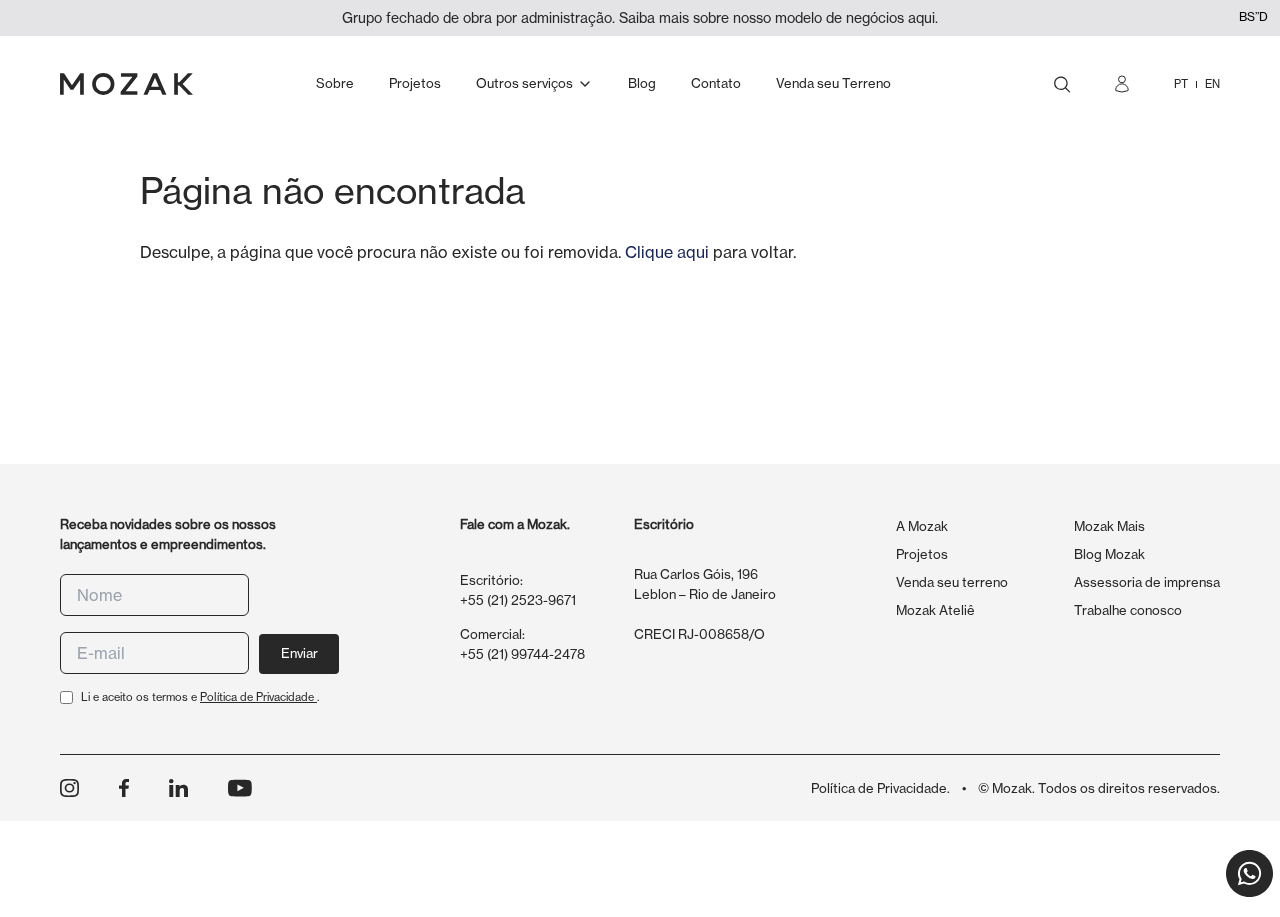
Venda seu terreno (952, 582)
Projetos (922, 554)
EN (1212, 84)
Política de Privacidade (258, 697)
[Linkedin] (178, 788)
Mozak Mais (1109, 526)
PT (1181, 84)
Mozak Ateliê (935, 610)
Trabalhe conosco (1128, 610)
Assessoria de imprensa (1147, 582)
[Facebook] (124, 788)
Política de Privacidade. (880, 788)
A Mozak (922, 526)
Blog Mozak (1109, 554)
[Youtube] (240, 788)
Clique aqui (667, 252)
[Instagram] (69, 788)
